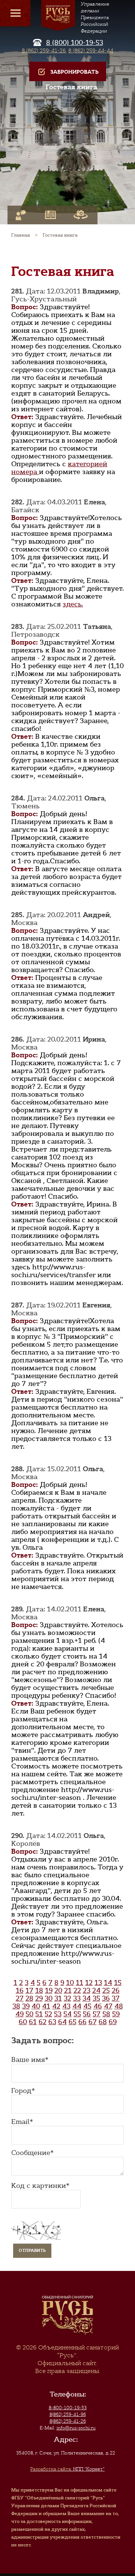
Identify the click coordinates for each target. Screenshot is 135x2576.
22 (77, 1991)
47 (108, 2006)
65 (73, 2022)
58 (106, 2014)
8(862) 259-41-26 (68, 2421)
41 (46, 2006)
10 (70, 1983)
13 (98, 1983)
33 (77, 1998)
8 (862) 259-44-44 (91, 50)
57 (97, 2014)
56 (87, 2014)
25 (106, 1991)
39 (26, 2006)
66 (82, 2022)
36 (106, 1998)
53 (58, 2014)
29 (39, 1998)
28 (29, 1998)
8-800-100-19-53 (68, 2408)
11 (79, 1983)
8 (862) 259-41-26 (44, 50)
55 (77, 2014)
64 (62, 2022)
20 (58, 1991)
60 (23, 2022)
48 (119, 2006)
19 (49, 1991)
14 (108, 1983)
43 (66, 2006)
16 (20, 1991)
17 (29, 1991)
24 (96, 1991)
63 (52, 2022)
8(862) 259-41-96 (68, 2414)
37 (116, 1998)
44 (77, 2006)
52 (48, 2014)
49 (19, 2014)
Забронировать (74, 72)
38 (16, 2006)
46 (98, 2006)
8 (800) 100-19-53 (75, 43)
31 (58, 1998)
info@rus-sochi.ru (76, 2428)
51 (39, 2014)
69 (113, 2022)
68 (103, 2022)
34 (87, 1998)
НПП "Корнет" (67, 2469)
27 (20, 1998)
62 (43, 2022)
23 (87, 1991)
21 (68, 1991)
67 (93, 2022)
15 (118, 1983)
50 (29, 2014)
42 (56, 2006)
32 (67, 1998)
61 (33, 2022)
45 (87, 2006)
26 (116, 1991)
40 (36, 2006)
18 (39, 1991)
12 (89, 1983)
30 (49, 1998)
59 (116, 2014)
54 (67, 2014)
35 (96, 1998)
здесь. (73, 604)
